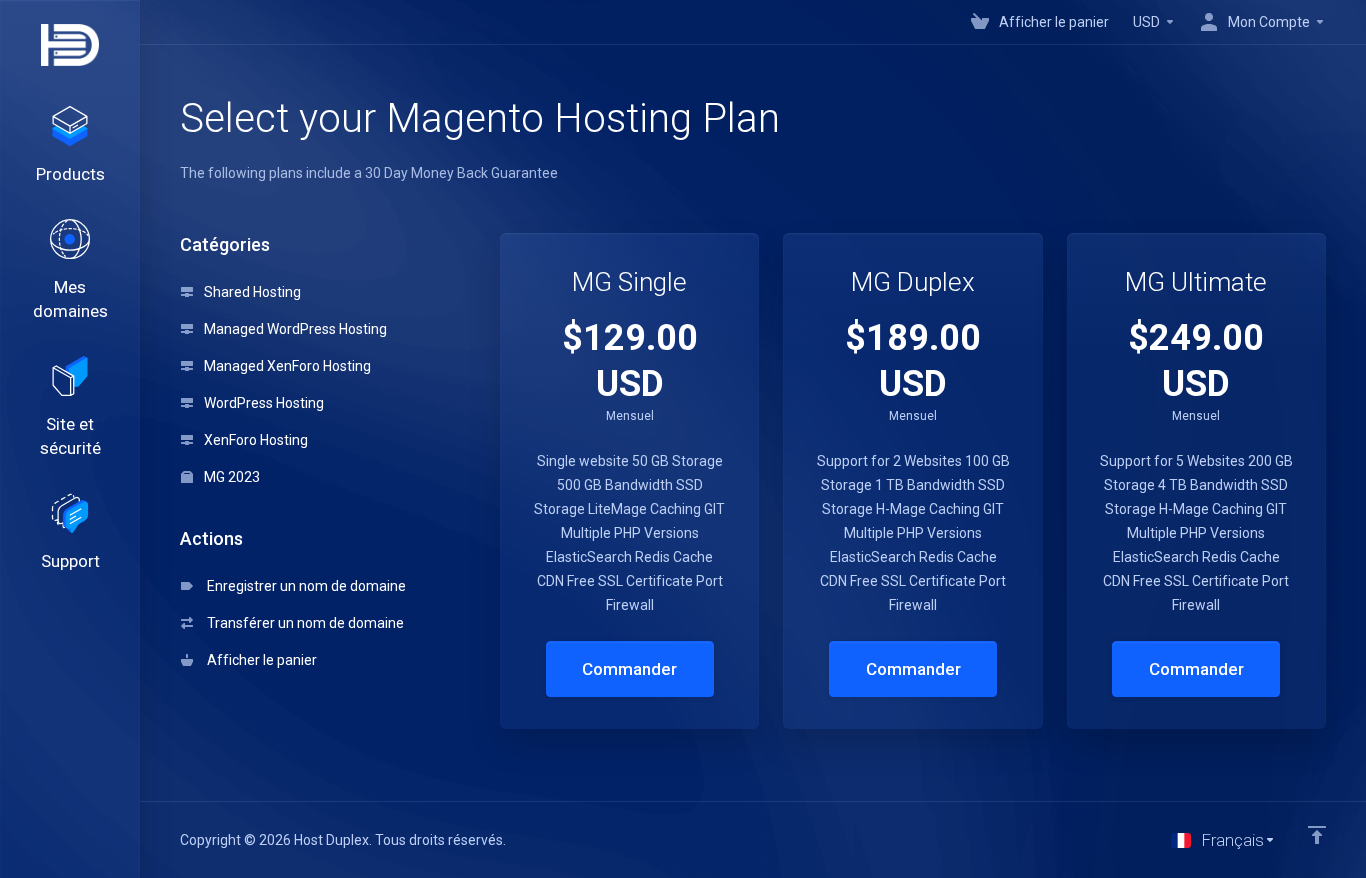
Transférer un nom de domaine (302, 623)
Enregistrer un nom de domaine (303, 586)
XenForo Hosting (254, 440)
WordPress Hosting (262, 403)
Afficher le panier (259, 660)
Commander (629, 669)
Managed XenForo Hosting (286, 366)
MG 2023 (230, 477)
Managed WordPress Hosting (294, 329)
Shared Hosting (251, 292)
